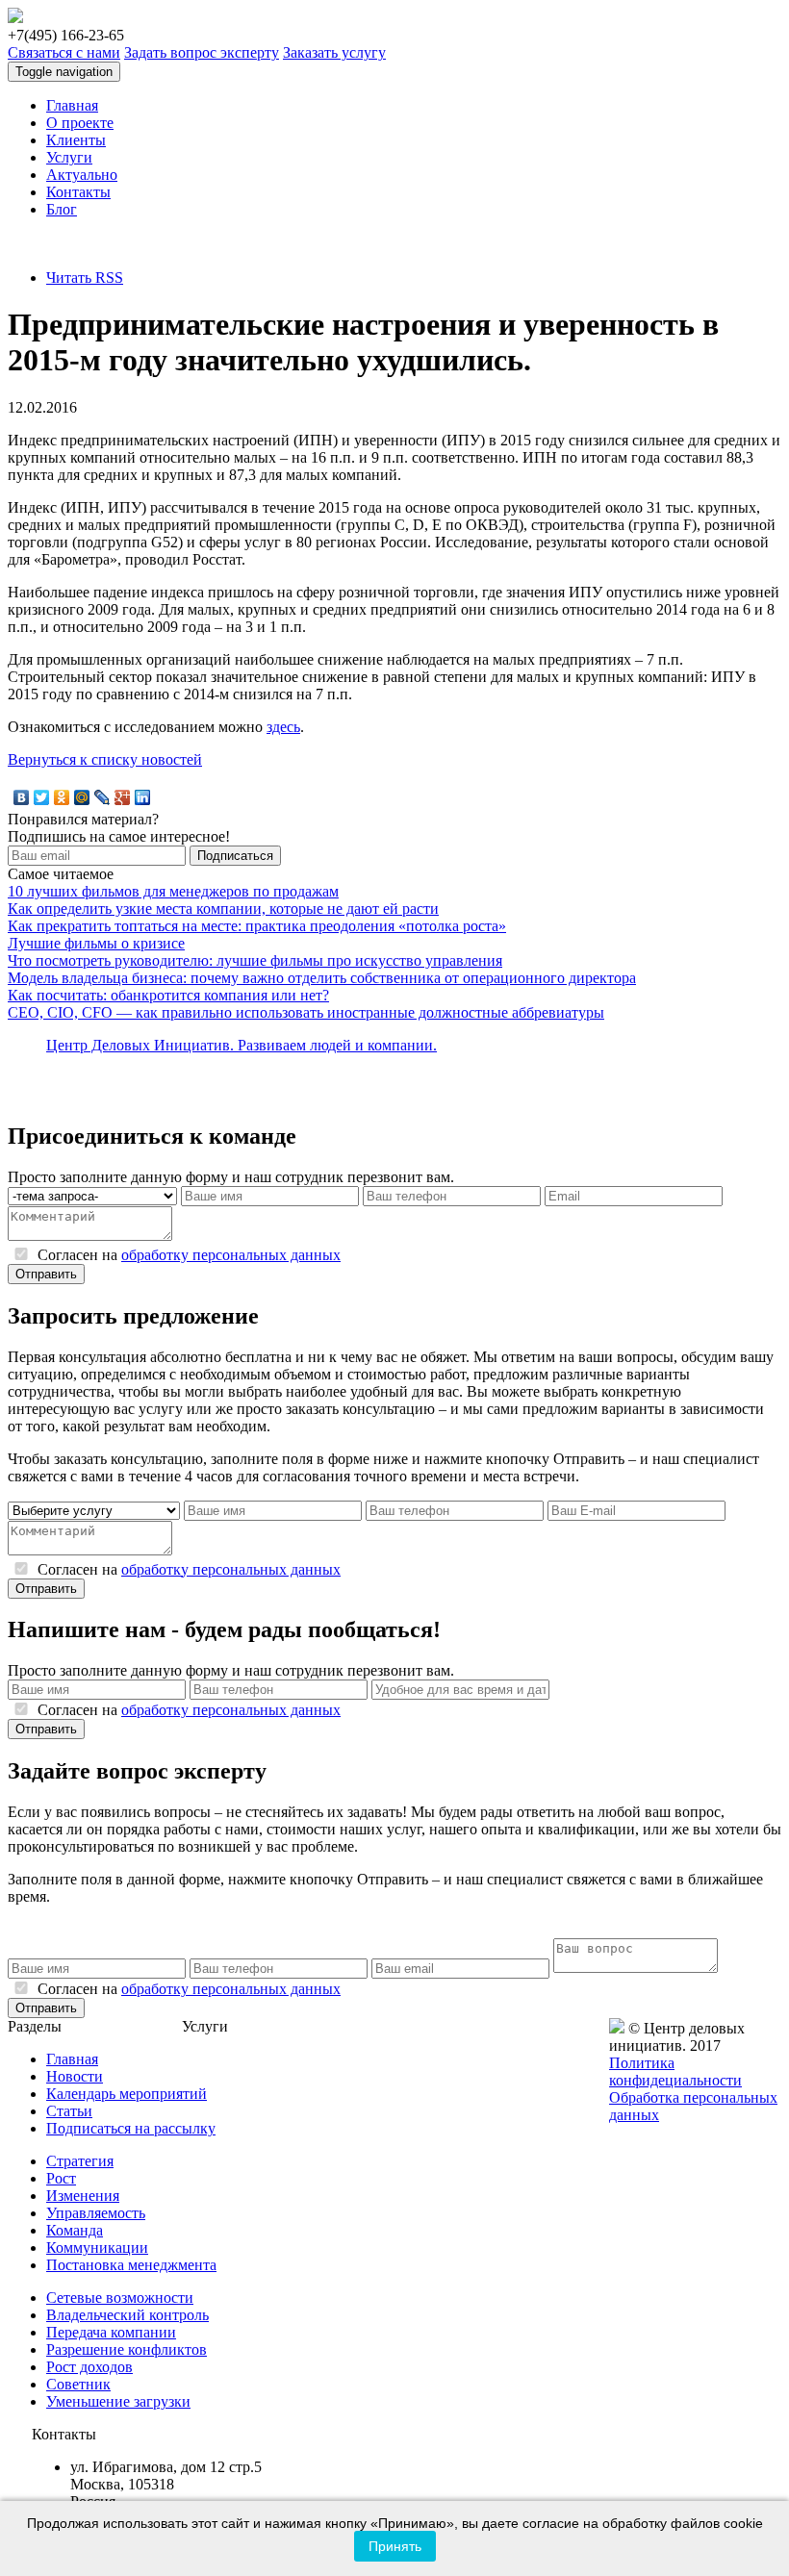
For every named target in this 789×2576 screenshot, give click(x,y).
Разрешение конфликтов (127, 2349)
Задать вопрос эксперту (202, 52)
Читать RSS (85, 278)
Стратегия (80, 2161)
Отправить (46, 1274)
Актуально (82, 175)
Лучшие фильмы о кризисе (96, 943)
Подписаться (235, 856)
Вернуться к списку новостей (105, 759)
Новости (75, 2076)
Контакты (78, 192)
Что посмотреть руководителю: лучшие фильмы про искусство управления (255, 960)
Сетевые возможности (120, 2298)
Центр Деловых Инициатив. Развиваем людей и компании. (242, 1045)
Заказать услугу (334, 52)
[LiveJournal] (102, 797)
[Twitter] (42, 797)
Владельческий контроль (127, 2315)
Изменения (83, 2196)
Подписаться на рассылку (131, 2128)
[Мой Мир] (82, 797)
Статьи (69, 2111)
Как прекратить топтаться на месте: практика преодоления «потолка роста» (257, 926)
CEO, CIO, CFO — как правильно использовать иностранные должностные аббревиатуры (306, 1012)
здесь (283, 727)
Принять (395, 2546)
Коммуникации (97, 2248)
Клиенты (76, 140)
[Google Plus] (123, 797)
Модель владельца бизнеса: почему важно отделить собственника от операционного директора (322, 978)
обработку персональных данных (231, 1255)
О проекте (80, 123)
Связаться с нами (64, 52)
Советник (78, 2384)
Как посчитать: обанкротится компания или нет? (168, 995)
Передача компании (111, 2332)
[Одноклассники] (62, 797)
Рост (61, 2178)
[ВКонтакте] (22, 797)
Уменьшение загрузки (118, 2401)
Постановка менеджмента (131, 2265)
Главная (72, 105)
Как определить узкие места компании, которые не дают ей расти (223, 909)
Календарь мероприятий (127, 2094)
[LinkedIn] (143, 797)
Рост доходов (89, 2367)
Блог (62, 209)
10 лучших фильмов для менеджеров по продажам (173, 891)
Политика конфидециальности (675, 2071)
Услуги (69, 157)
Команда (75, 2230)
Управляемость (96, 2213)
